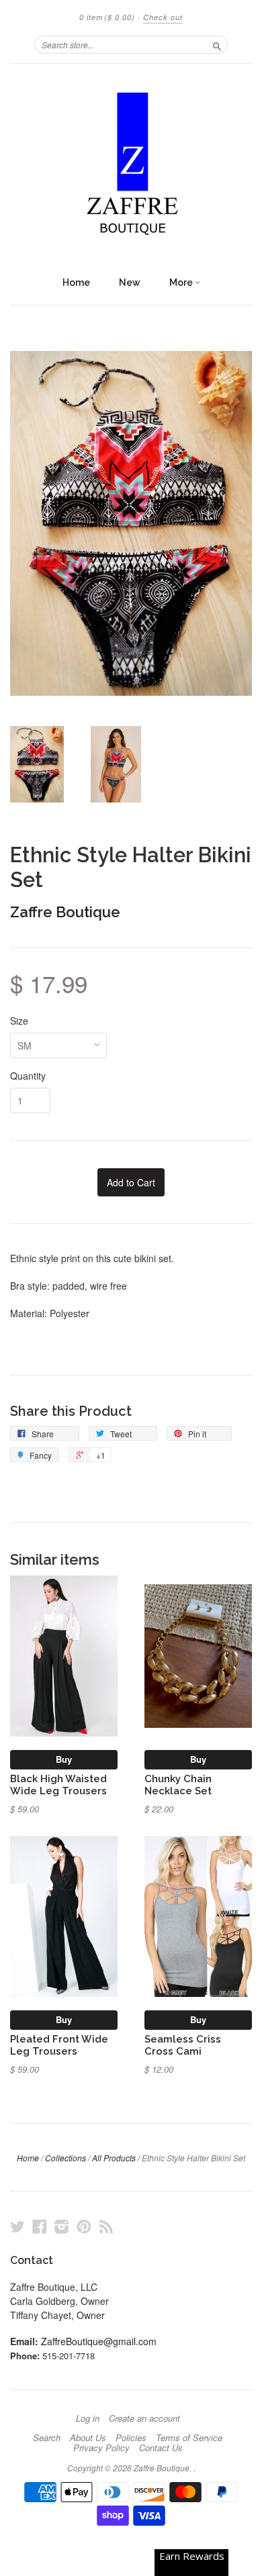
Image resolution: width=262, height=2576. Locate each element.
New (130, 282)
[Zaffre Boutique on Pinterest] (84, 2226)
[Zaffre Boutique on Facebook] (40, 2226)
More (182, 282)
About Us (88, 2438)
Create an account (144, 2418)
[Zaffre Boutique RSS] (106, 2226)
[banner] (131, 166)
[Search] (217, 44)
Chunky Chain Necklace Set (178, 1785)
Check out (163, 17)
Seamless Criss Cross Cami (183, 2045)
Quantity (28, 1076)
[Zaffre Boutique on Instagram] (62, 2226)
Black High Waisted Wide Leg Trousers (58, 1785)
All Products (114, 2158)
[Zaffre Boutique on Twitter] (17, 2226)
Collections (65, 2158)
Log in (88, 2418)
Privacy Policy (101, 2448)
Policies (131, 2438)
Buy (64, 1759)
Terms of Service (189, 2438)
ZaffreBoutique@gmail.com (99, 2341)
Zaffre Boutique (65, 912)
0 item (107, 17)
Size (19, 1021)
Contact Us (161, 2448)
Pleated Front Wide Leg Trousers (59, 2045)
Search (47, 2438)
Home (76, 282)
